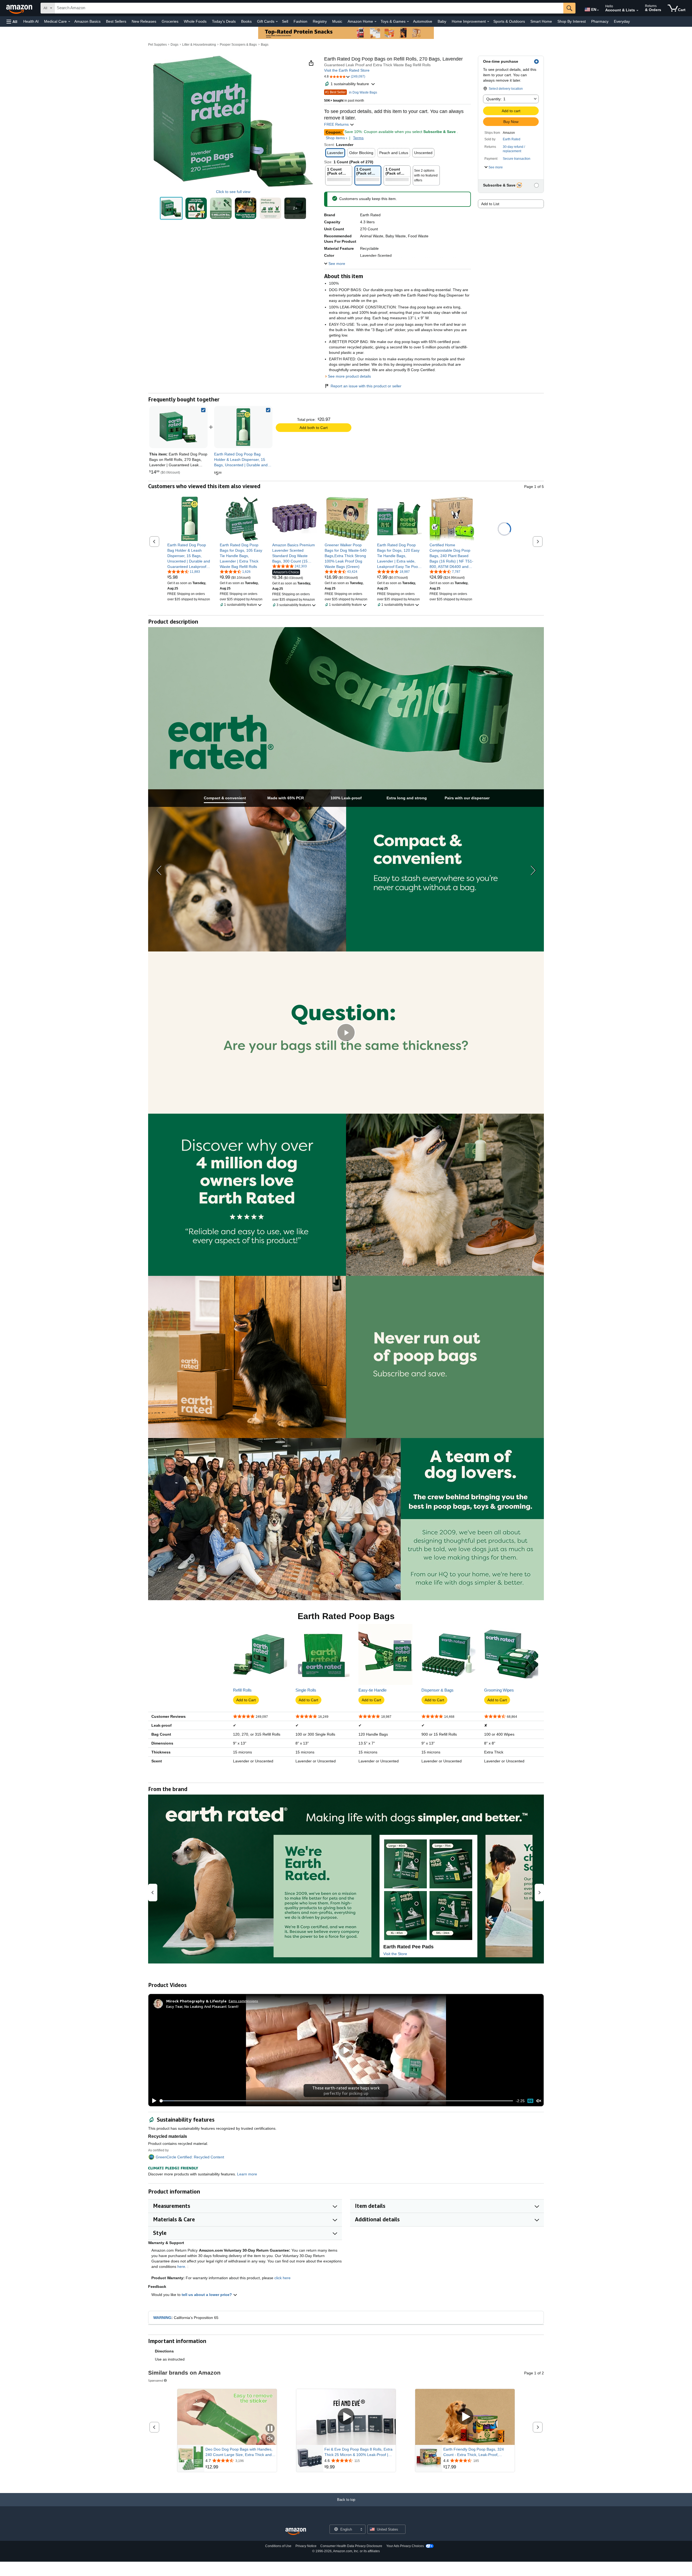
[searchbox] (309, 8)
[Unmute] (539, 2101)
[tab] (225, 798)
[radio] (171, 208)
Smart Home (541, 21)
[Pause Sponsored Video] (270, 2429)
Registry (320, 21)
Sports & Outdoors (509, 21)
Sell (285, 21)
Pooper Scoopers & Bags (238, 45)
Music (337, 21)
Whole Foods (195, 21)
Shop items (335, 138)
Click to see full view (233, 192)
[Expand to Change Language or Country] (598, 10)
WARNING (162, 2318)
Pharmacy (600, 21)
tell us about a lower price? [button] (207, 2295)
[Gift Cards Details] (277, 22)
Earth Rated (512, 139)
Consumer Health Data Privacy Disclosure (351, 2546)
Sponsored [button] (156, 2380)
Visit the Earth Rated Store (347, 70)
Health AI (31, 21)
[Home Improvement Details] (488, 22)
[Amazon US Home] (296, 2532)
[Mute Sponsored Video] (270, 2439)
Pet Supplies (157, 45)
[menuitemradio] (530, 2101)
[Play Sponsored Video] (346, 2417)
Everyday (622, 21)
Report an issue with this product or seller (366, 386)
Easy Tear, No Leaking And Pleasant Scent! (202, 2006)
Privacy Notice (306, 2546)
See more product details (349, 376)
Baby (442, 21)
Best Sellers (116, 21)
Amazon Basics (87, 21)
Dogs (174, 45)
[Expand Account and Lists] (637, 11)
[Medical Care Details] (69, 22)
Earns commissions (243, 2001)
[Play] (153, 2101)
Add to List (490, 204)
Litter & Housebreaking (199, 45)
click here (282, 2278)
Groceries (170, 21)
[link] (243, 427)
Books (246, 21)
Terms (358, 138)
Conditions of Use (278, 2546)
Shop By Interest (572, 21)
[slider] (336, 2101)
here (181, 2267)
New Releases (144, 21)
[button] (12, 21)
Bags (265, 45)
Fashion (300, 21)
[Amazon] (20, 8)
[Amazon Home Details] (375, 22)
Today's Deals (224, 21)
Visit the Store (395, 1954)
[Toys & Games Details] (408, 22)
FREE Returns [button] (337, 124)
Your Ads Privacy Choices (405, 2546)
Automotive (423, 21)
